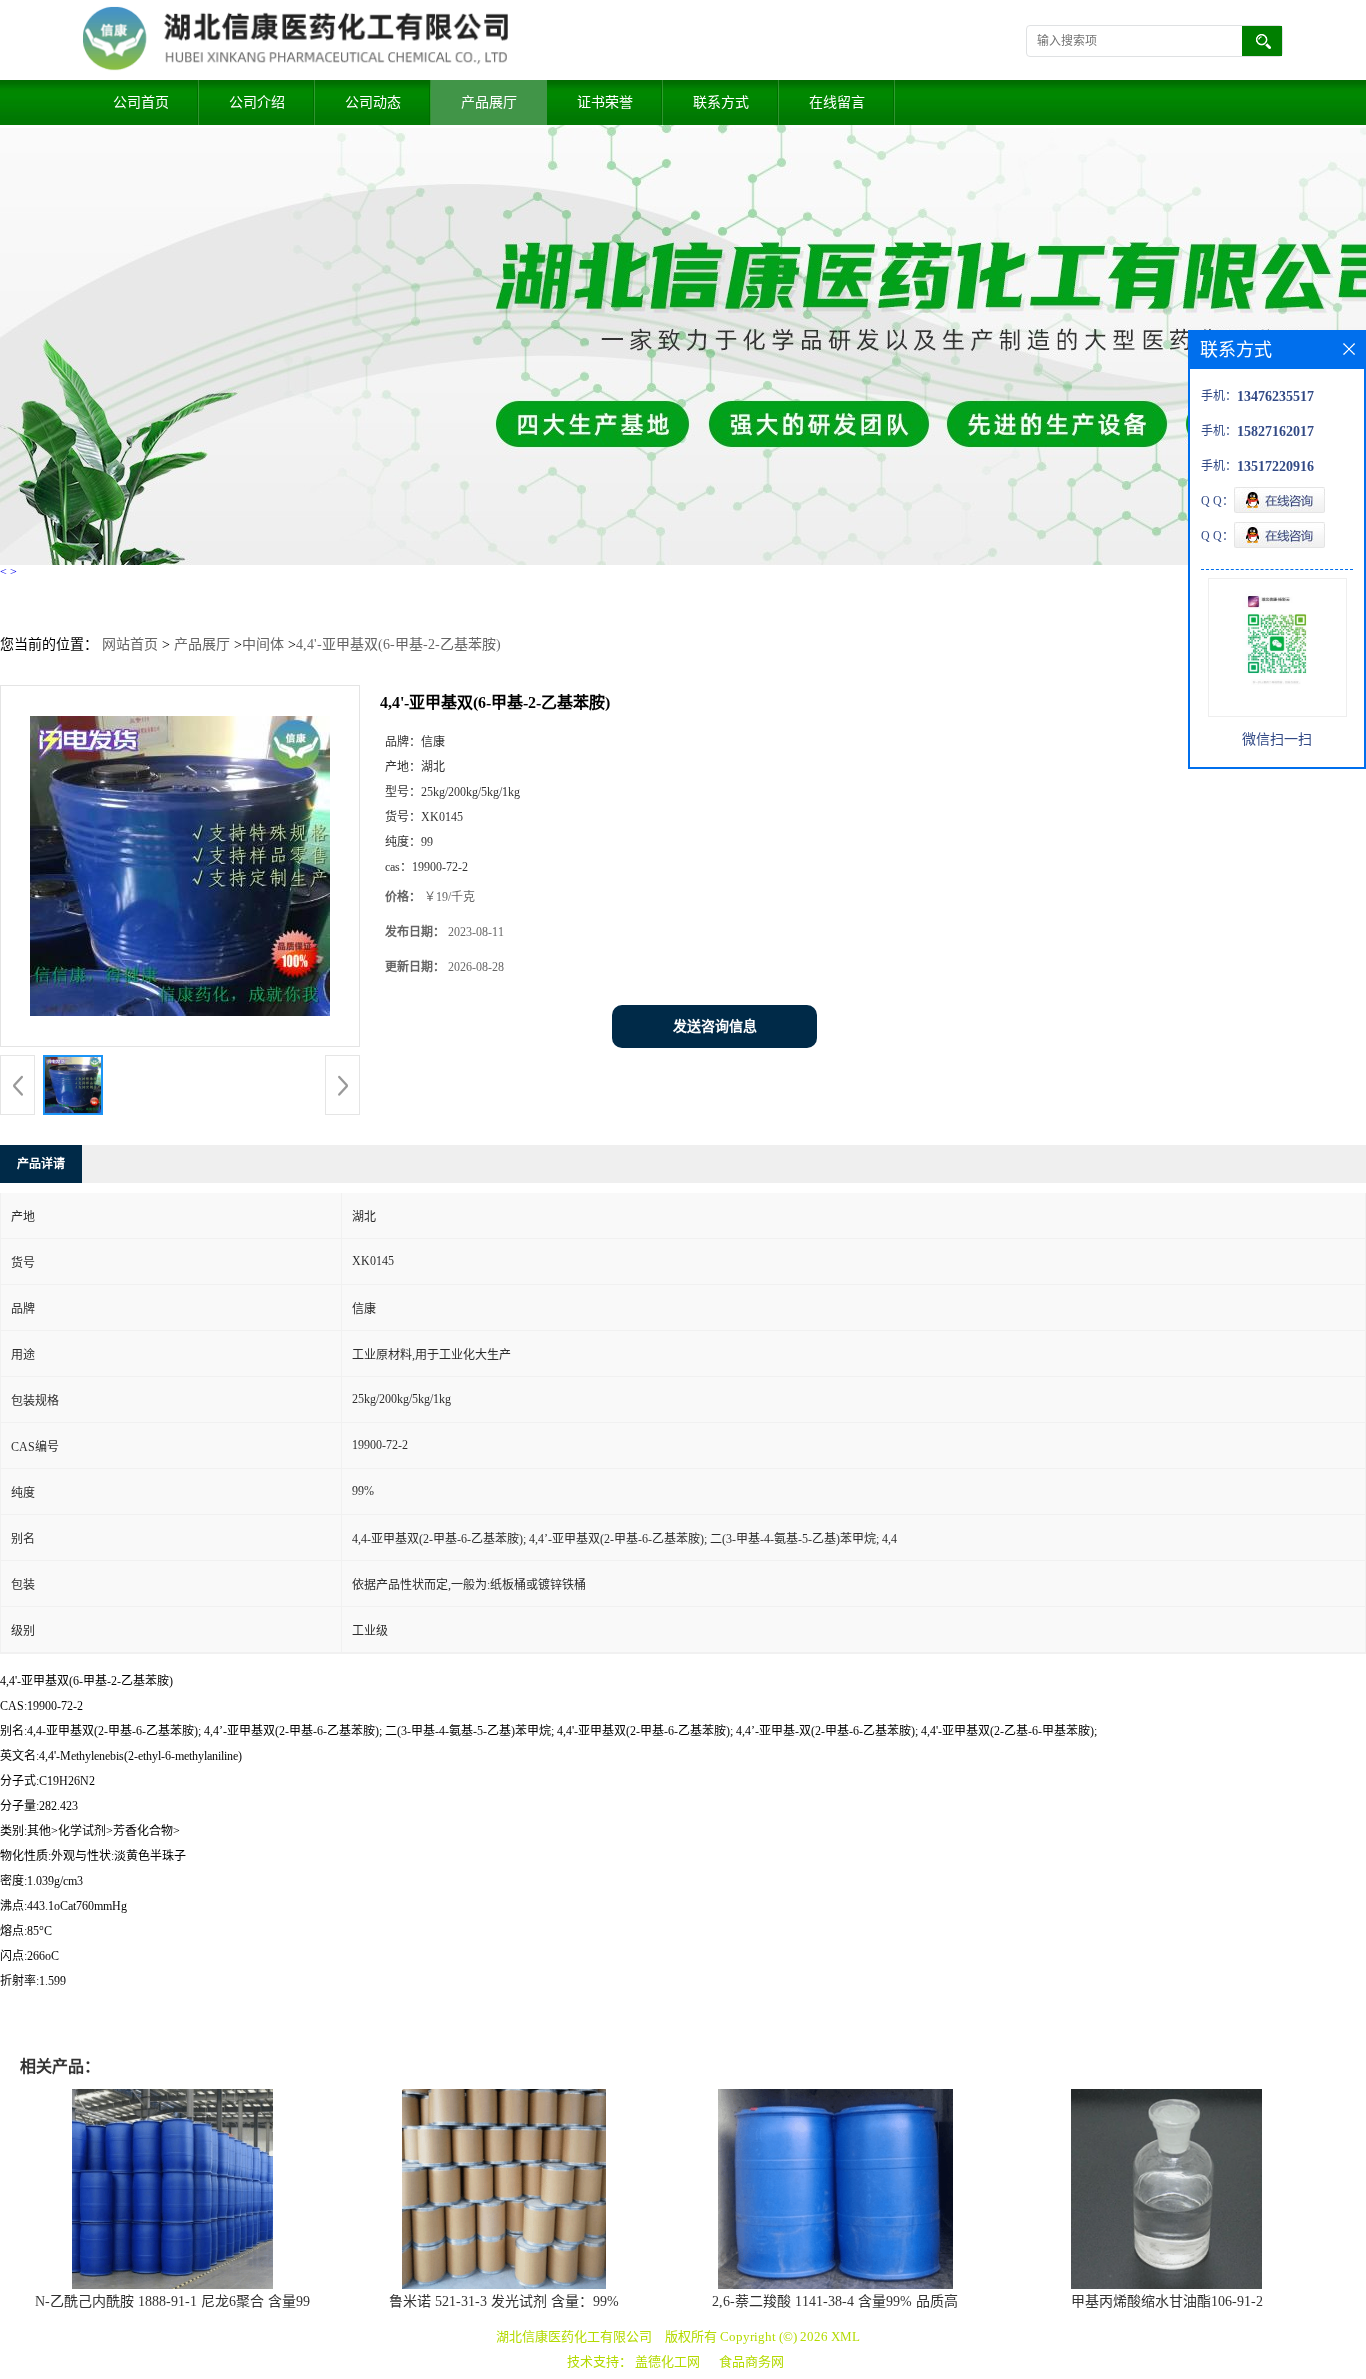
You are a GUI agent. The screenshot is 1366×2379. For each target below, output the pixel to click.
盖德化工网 (667, 2361)
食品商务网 (751, 2361)
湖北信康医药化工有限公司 (574, 2336)
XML (845, 2336)
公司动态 (373, 102)
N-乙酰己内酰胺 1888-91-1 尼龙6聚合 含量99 (172, 2301)
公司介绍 (257, 102)
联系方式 (721, 102)
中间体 (263, 644)
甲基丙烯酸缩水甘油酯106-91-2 (1167, 2301)
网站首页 (130, 644)
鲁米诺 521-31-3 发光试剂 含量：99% (504, 2301)
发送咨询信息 (715, 1026)
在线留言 (837, 102)
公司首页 (141, 102)
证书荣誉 (605, 102)
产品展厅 (489, 102)
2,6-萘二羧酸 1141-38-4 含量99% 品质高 (835, 2301)
